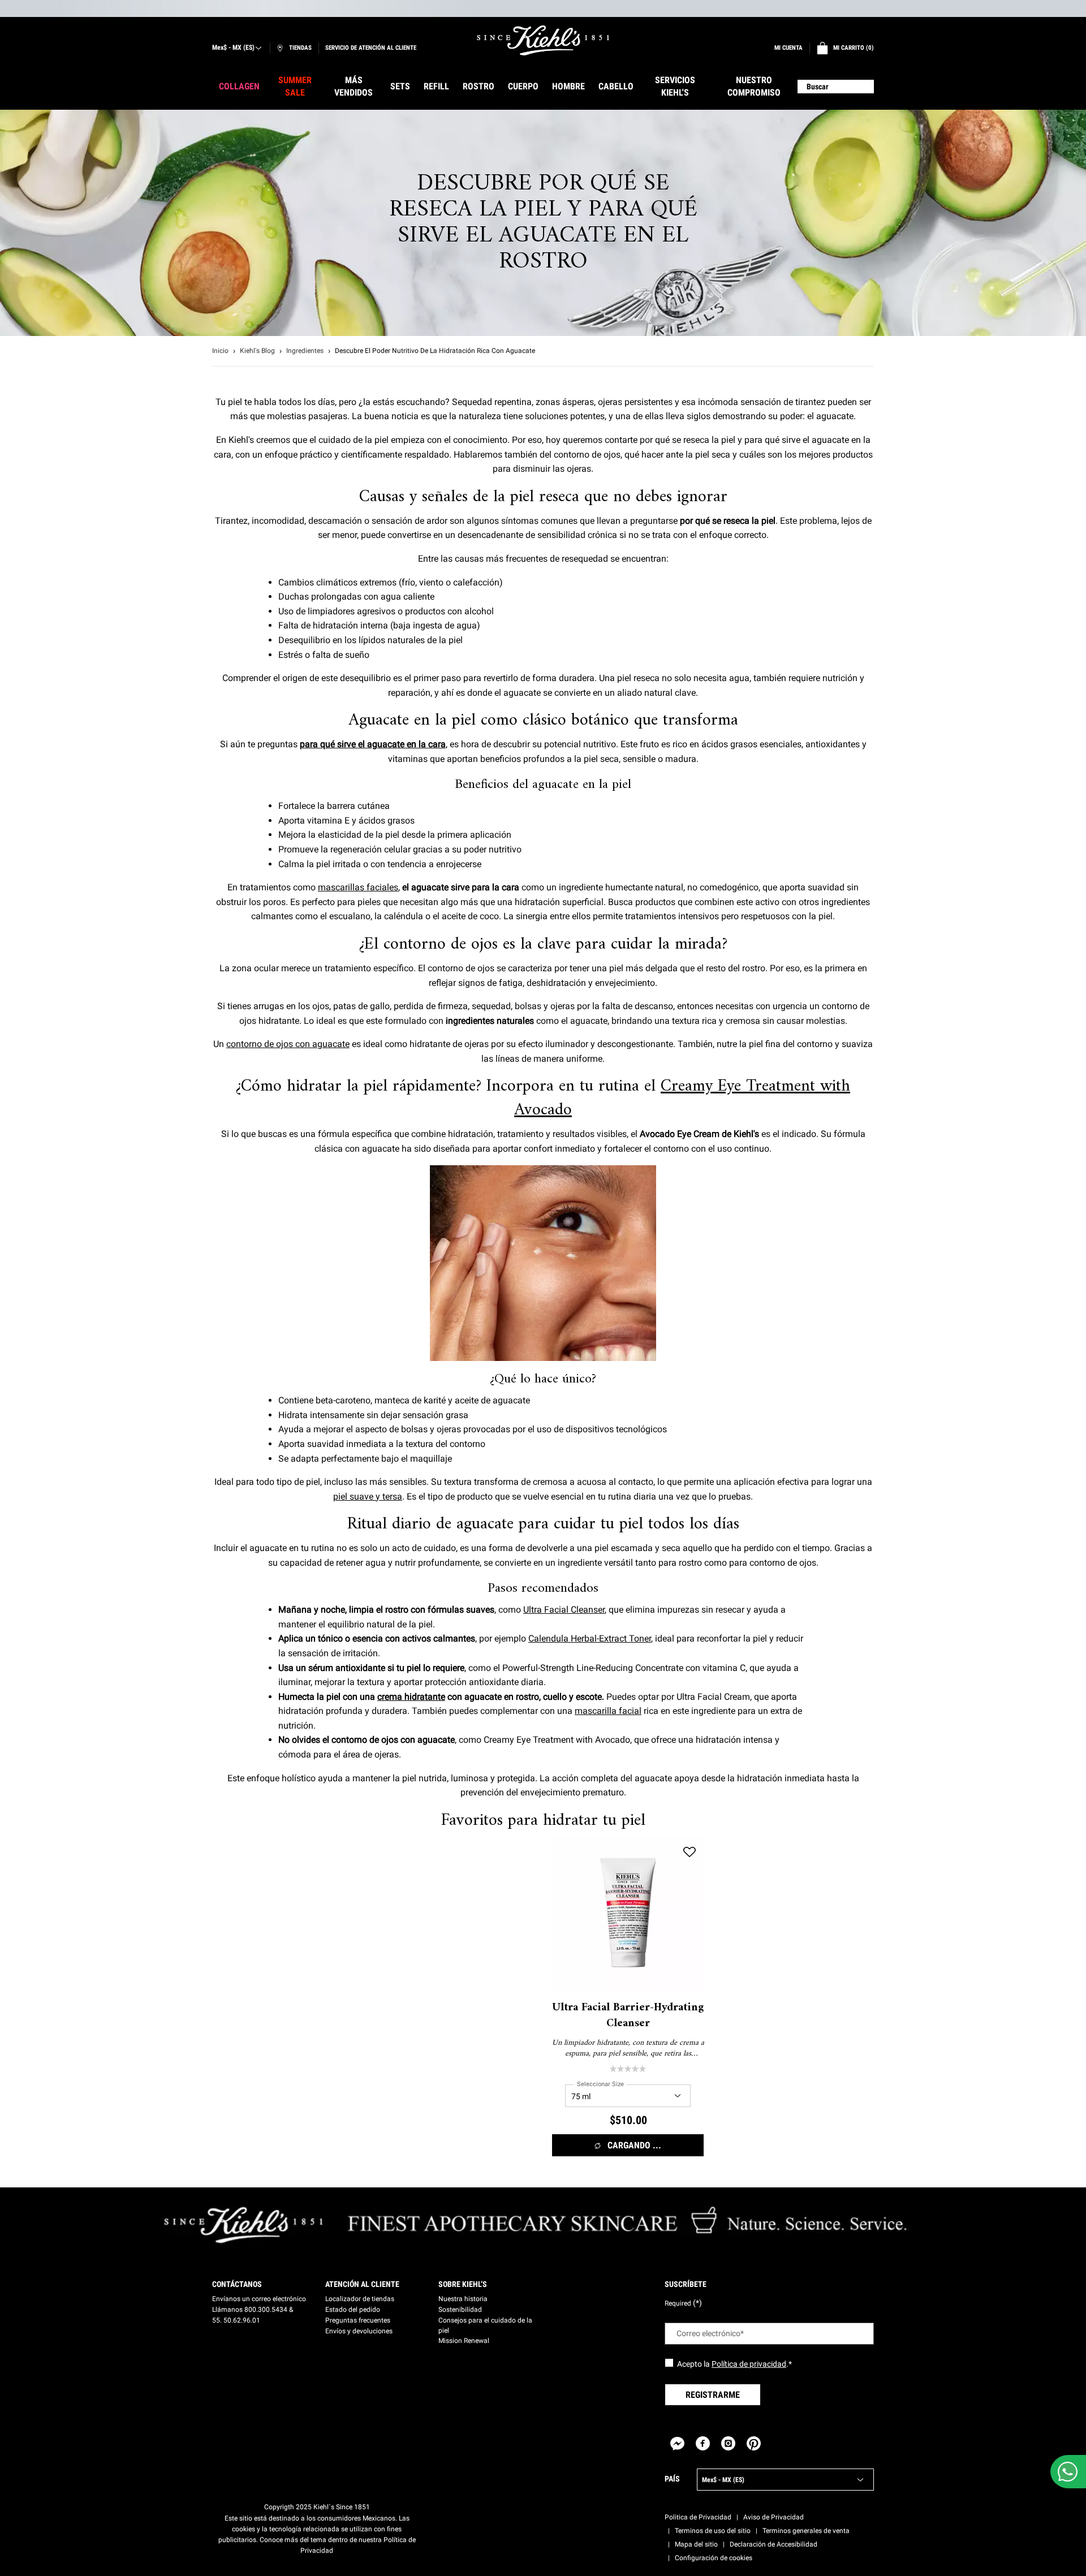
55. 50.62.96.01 (236, 2320)
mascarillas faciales (358, 887)
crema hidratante (411, 1697)
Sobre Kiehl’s (463, 2284)
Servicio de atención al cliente (371, 48)
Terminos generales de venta (806, 2531)
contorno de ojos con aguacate (288, 1044)
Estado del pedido (353, 2310)
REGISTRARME (713, 2395)
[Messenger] (677, 2443)
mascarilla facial (608, 1711)
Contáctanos (237, 2284)
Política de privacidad (749, 2364)
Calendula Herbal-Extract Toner (590, 1638)
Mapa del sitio (696, 2544)
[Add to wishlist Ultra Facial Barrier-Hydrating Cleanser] (689, 1852)
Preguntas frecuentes (358, 2320)
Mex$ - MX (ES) (233, 48)
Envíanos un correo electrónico (259, 2299)
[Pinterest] (754, 2443)
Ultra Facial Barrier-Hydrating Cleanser (628, 2016)
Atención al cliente (362, 2284)
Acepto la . (734, 2364)
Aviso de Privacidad (773, 2517)
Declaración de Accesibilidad (773, 2544)
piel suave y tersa (368, 1496)
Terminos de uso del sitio (713, 2531)
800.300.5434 (266, 2310)
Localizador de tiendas (360, 2299)
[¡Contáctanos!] (1068, 2472)
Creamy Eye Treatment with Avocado (682, 1098)
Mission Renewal (464, 2341)
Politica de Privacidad (698, 2517)
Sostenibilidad (460, 2310)
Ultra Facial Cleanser (564, 1610)
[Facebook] (703, 2443)
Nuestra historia (463, 2299)
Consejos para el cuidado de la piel (485, 2325)
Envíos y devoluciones (359, 2331)
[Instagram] (728, 2443)
